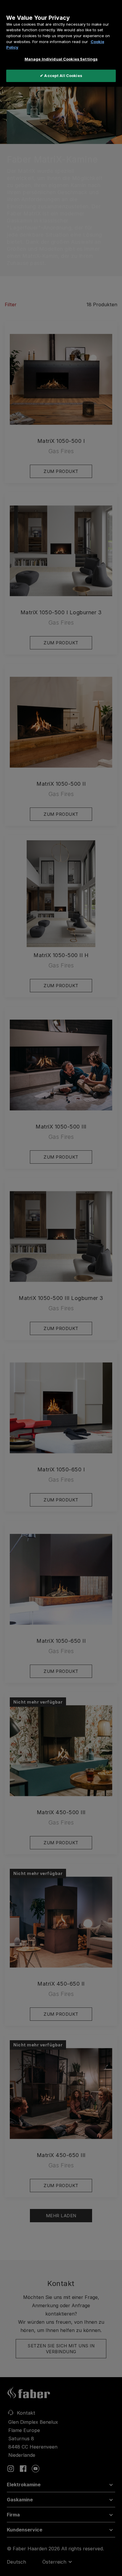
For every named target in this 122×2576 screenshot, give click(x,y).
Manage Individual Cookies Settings (61, 59)
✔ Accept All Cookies (61, 76)
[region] (61, 43)
